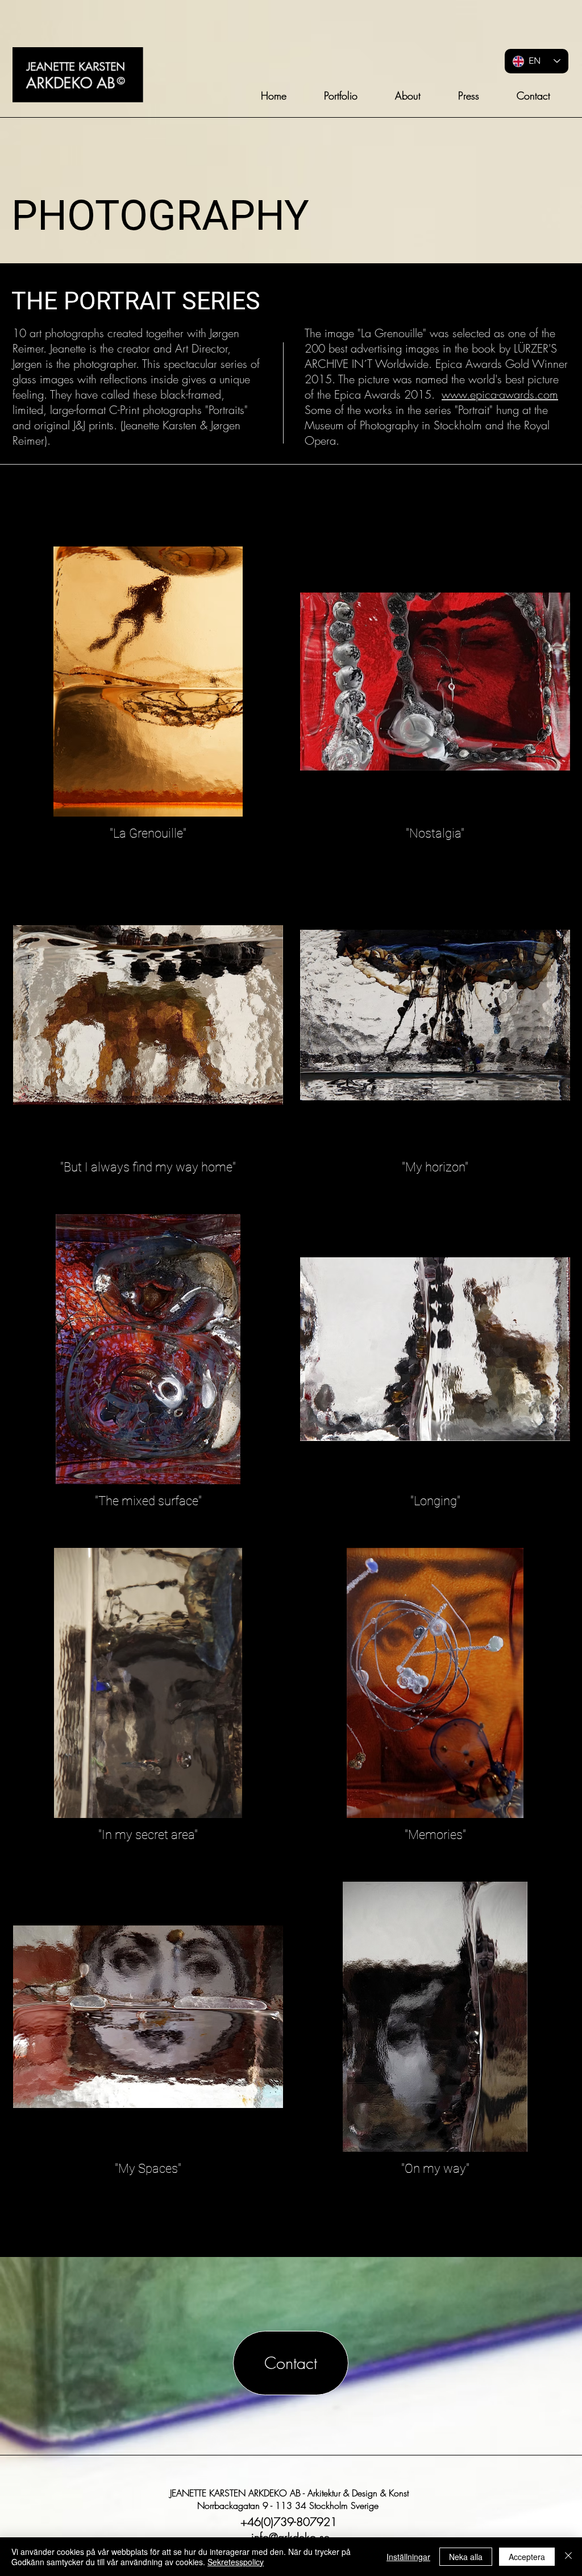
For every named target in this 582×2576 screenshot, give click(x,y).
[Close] (568, 2557)
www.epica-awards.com (500, 394)
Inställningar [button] (408, 2557)
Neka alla (466, 2557)
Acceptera (527, 2557)
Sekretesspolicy (236, 2562)
